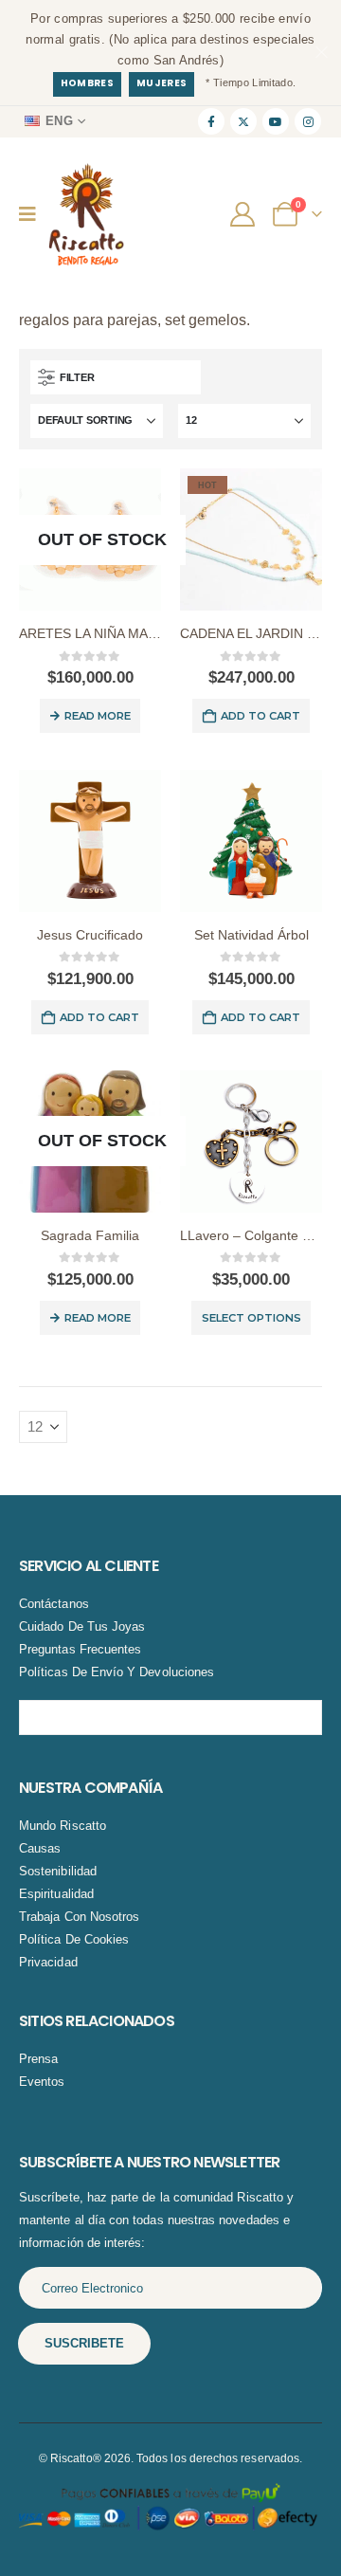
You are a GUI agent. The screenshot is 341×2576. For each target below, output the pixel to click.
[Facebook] (211, 121)
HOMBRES (87, 83)
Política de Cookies (74, 1939)
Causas (40, 1848)
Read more (98, 716)
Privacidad (48, 1962)
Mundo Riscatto (63, 1826)
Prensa (38, 2059)
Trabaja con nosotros (79, 1917)
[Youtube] (276, 121)
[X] (243, 121)
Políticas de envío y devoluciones (117, 1672)
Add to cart (260, 716)
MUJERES (162, 83)
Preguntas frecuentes (80, 1649)
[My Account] (245, 214)
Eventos (42, 2082)
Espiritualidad (56, 1894)
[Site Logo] (86, 215)
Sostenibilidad (58, 1871)
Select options (251, 1318)
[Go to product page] (90, 841)
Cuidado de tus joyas (82, 1626)
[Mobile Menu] (34, 214)
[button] (116, 377)
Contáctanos (54, 1604)
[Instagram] (308, 121)
